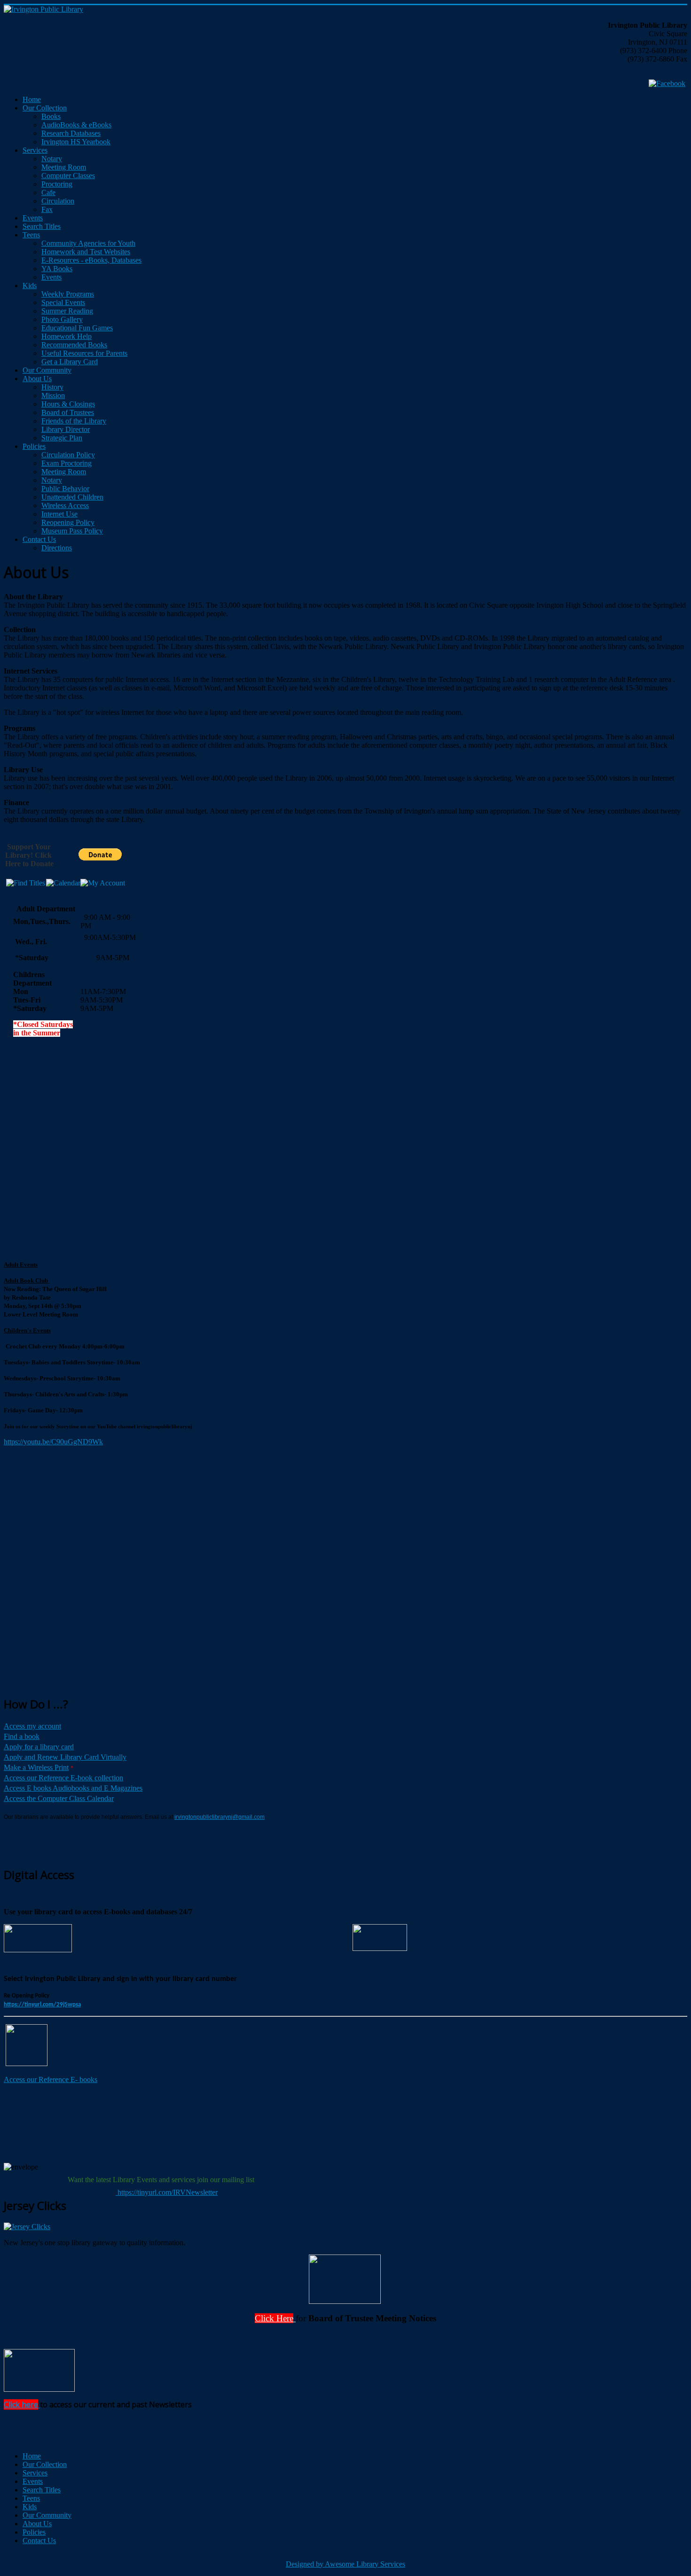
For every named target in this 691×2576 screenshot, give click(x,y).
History (52, 387)
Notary (52, 159)
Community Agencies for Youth (88, 243)
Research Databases (71, 133)
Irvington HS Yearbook (76, 142)
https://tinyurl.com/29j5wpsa (42, 2005)
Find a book (22, 1736)
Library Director (66, 429)
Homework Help (67, 336)
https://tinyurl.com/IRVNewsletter (167, 2192)
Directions (57, 548)
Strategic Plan (62, 438)
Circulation (58, 201)
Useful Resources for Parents (84, 353)
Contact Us (39, 539)
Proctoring (57, 184)
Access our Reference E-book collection (63, 1778)
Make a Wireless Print (36, 1767)
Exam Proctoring (67, 463)
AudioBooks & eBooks (76, 125)
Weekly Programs (68, 294)
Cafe (48, 192)
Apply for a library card (39, 1747)
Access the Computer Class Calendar (59, 1798)
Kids (30, 286)
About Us (37, 379)
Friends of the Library (74, 421)
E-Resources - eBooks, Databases (91, 260)
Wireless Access (65, 505)
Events (33, 218)
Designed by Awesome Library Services (345, 2564)
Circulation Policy (68, 455)
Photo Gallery (62, 319)
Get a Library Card (70, 362)
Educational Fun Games (77, 328)
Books (51, 116)
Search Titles (42, 226)
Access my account (32, 1726)
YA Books (57, 269)
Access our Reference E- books (51, 2079)
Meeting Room (64, 167)
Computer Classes (68, 176)
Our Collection (45, 108)
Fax (47, 209)
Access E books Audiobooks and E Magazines (73, 1788)
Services (35, 150)
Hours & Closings (68, 404)
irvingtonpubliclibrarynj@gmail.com (220, 1817)
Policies (34, 446)
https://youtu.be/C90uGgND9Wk (53, 1442)
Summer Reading (67, 311)
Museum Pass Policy (72, 531)
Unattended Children (72, 497)
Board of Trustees (68, 412)
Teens (31, 235)
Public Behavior (65, 489)
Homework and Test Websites (86, 252)
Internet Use (59, 514)
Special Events (63, 302)
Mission (53, 395)
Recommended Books (74, 345)
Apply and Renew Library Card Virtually (65, 1757)
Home (32, 99)
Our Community (47, 370)
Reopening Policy (68, 522)
